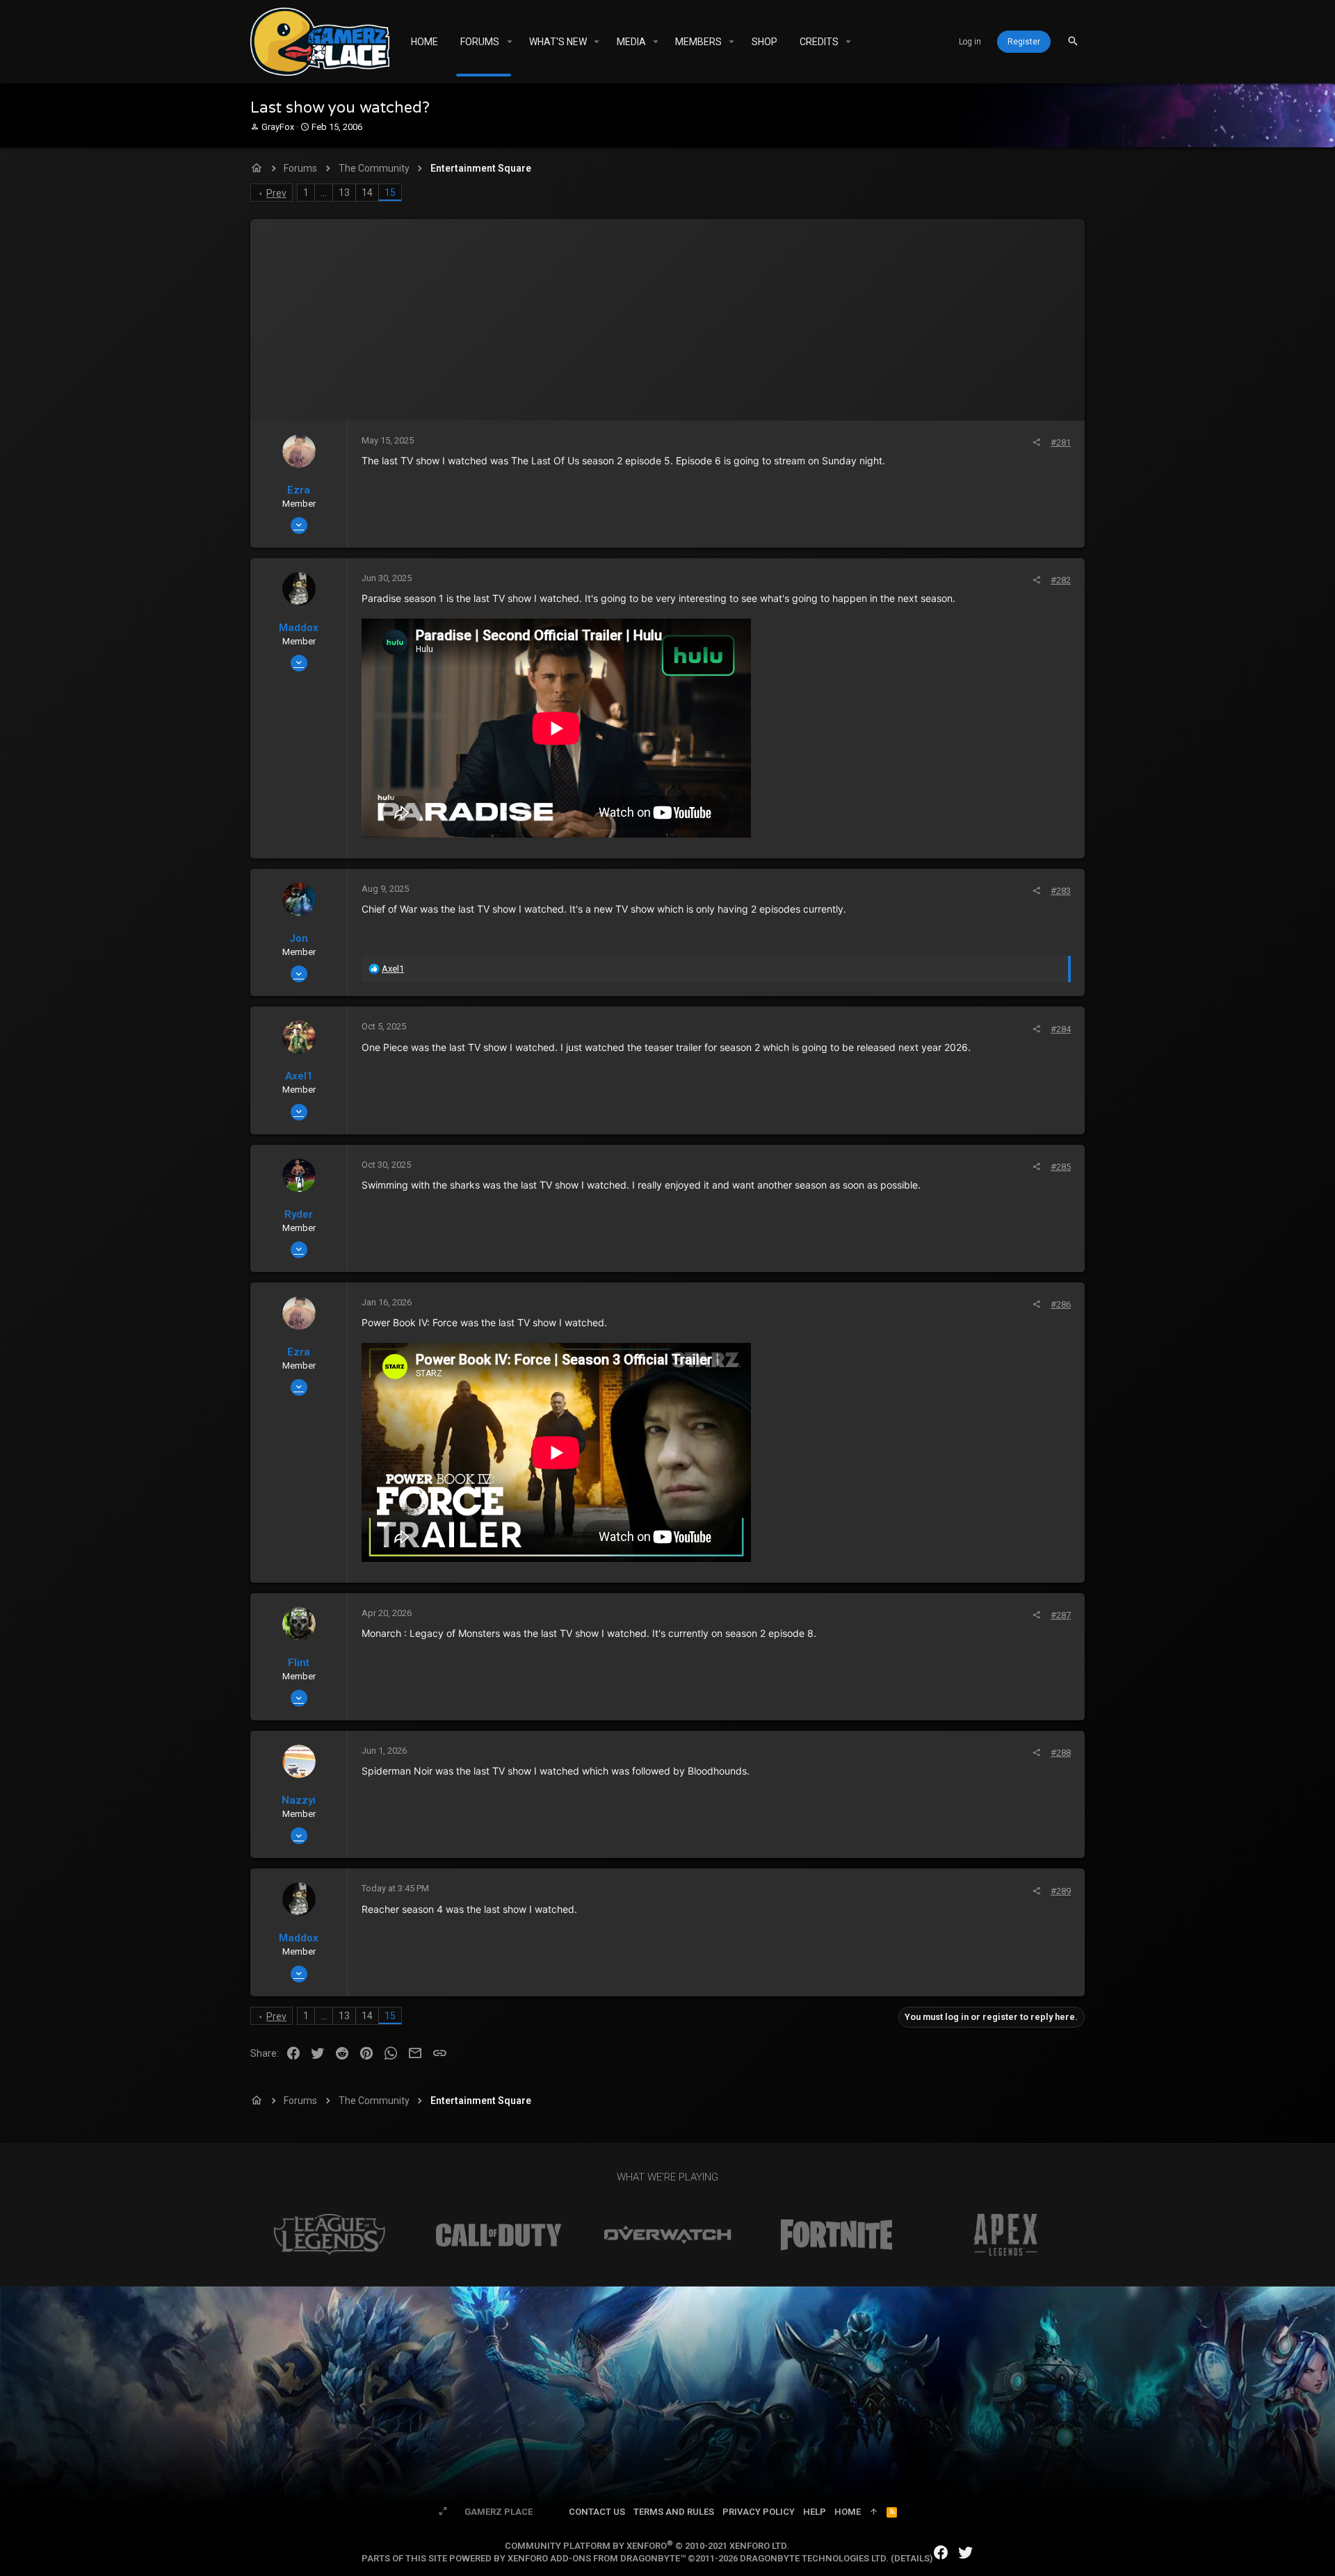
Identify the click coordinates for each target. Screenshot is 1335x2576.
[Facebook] (941, 2553)
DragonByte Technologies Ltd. (814, 2558)
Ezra (299, 490)
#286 (1061, 1304)
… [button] (324, 193)
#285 (1061, 1167)
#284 (1061, 1029)
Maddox (299, 628)
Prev (276, 193)
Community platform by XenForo (647, 2546)
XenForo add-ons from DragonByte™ (597, 2558)
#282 (1061, 580)
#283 (1061, 891)
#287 (1061, 1615)
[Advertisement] (667, 316)
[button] (509, 42)
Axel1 (299, 1076)
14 (367, 193)
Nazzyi (299, 1800)
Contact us (597, 2512)
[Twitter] (966, 2553)
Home (848, 2512)
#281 (1061, 442)
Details (912, 2558)
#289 (1061, 1891)
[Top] (874, 2512)
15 (390, 193)
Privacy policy (759, 2512)
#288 (1061, 1753)
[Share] (1036, 442)
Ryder (299, 1214)
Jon (299, 938)
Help (815, 2512)
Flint (299, 1663)
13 (344, 193)
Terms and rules (674, 2512)
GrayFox (278, 127)
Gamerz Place (499, 2512)
